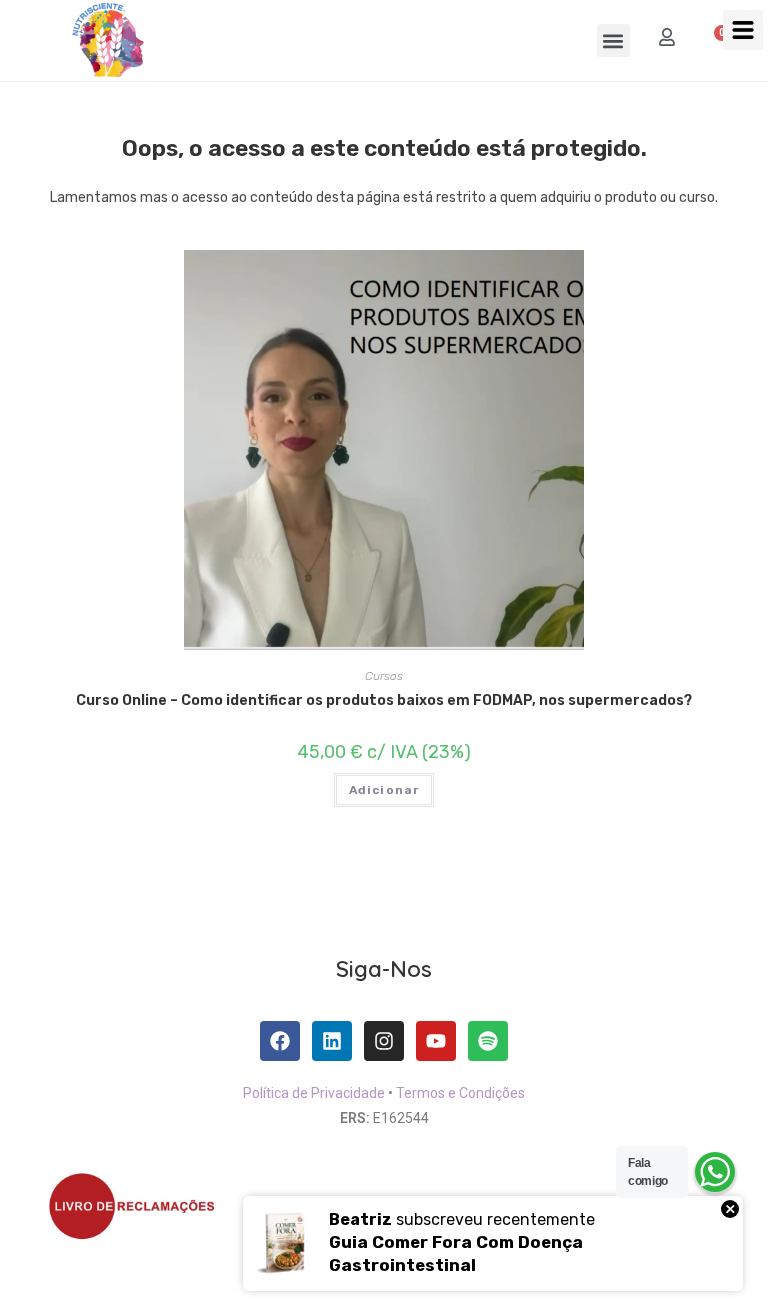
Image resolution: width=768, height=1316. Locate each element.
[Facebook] (280, 1041)
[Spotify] (488, 1041)
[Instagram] (384, 1041)
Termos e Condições (460, 1093)
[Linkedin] (332, 1041)
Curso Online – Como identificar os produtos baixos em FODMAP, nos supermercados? (384, 700)
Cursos (384, 676)
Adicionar (384, 790)
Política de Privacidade (314, 1093)
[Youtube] (436, 1041)
